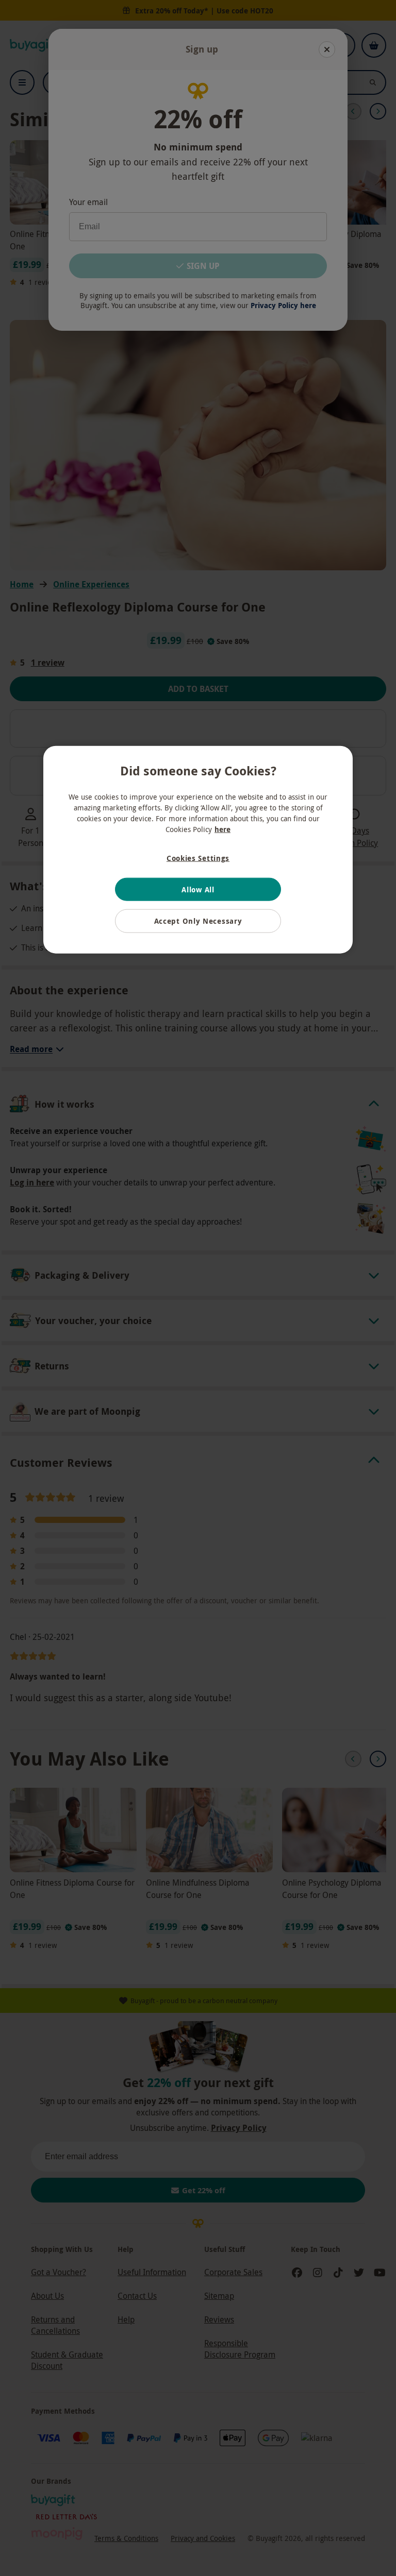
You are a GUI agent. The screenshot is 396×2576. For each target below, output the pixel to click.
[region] (198, 850)
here (222, 829)
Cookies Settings (198, 858)
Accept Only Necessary (198, 921)
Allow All (198, 889)
